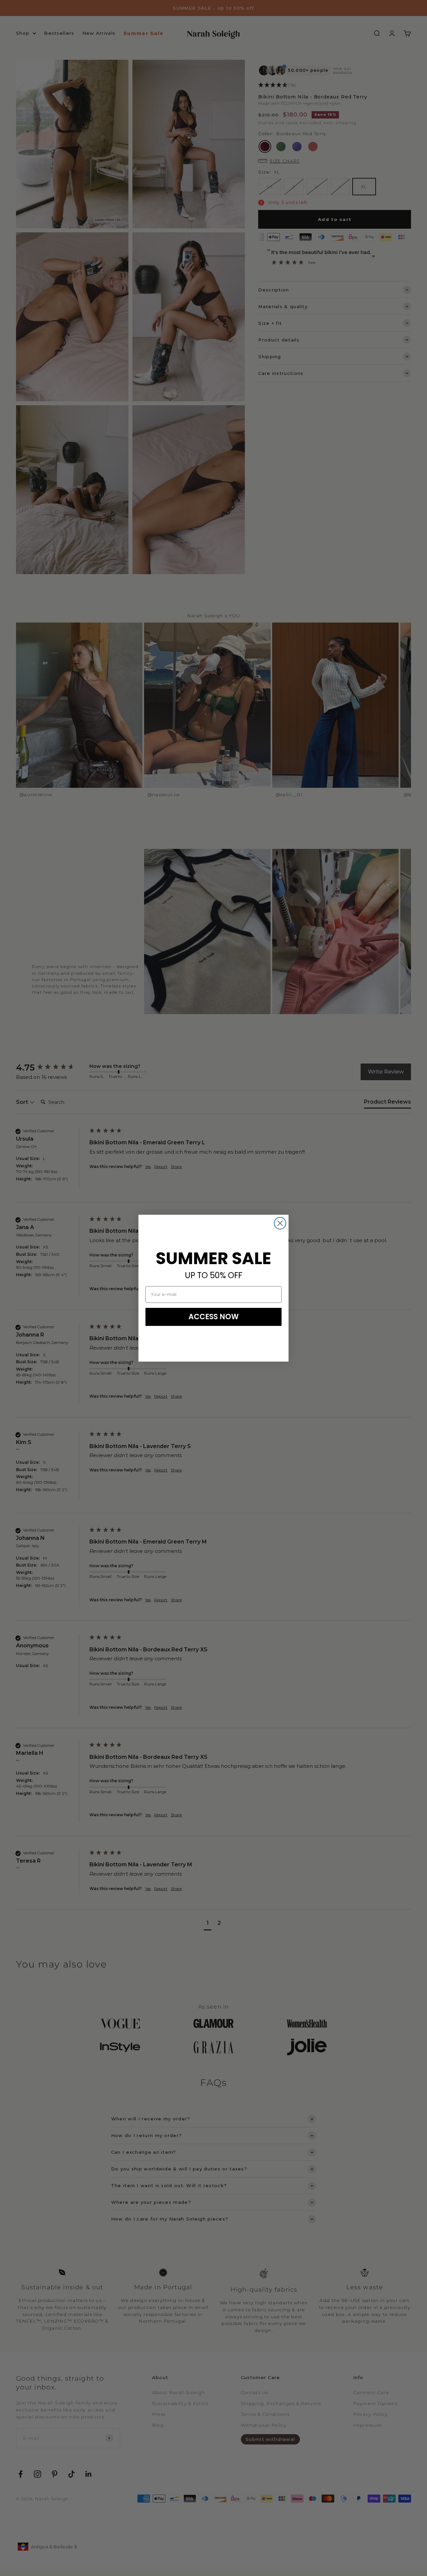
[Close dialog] (280, 1223)
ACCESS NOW (214, 1317)
